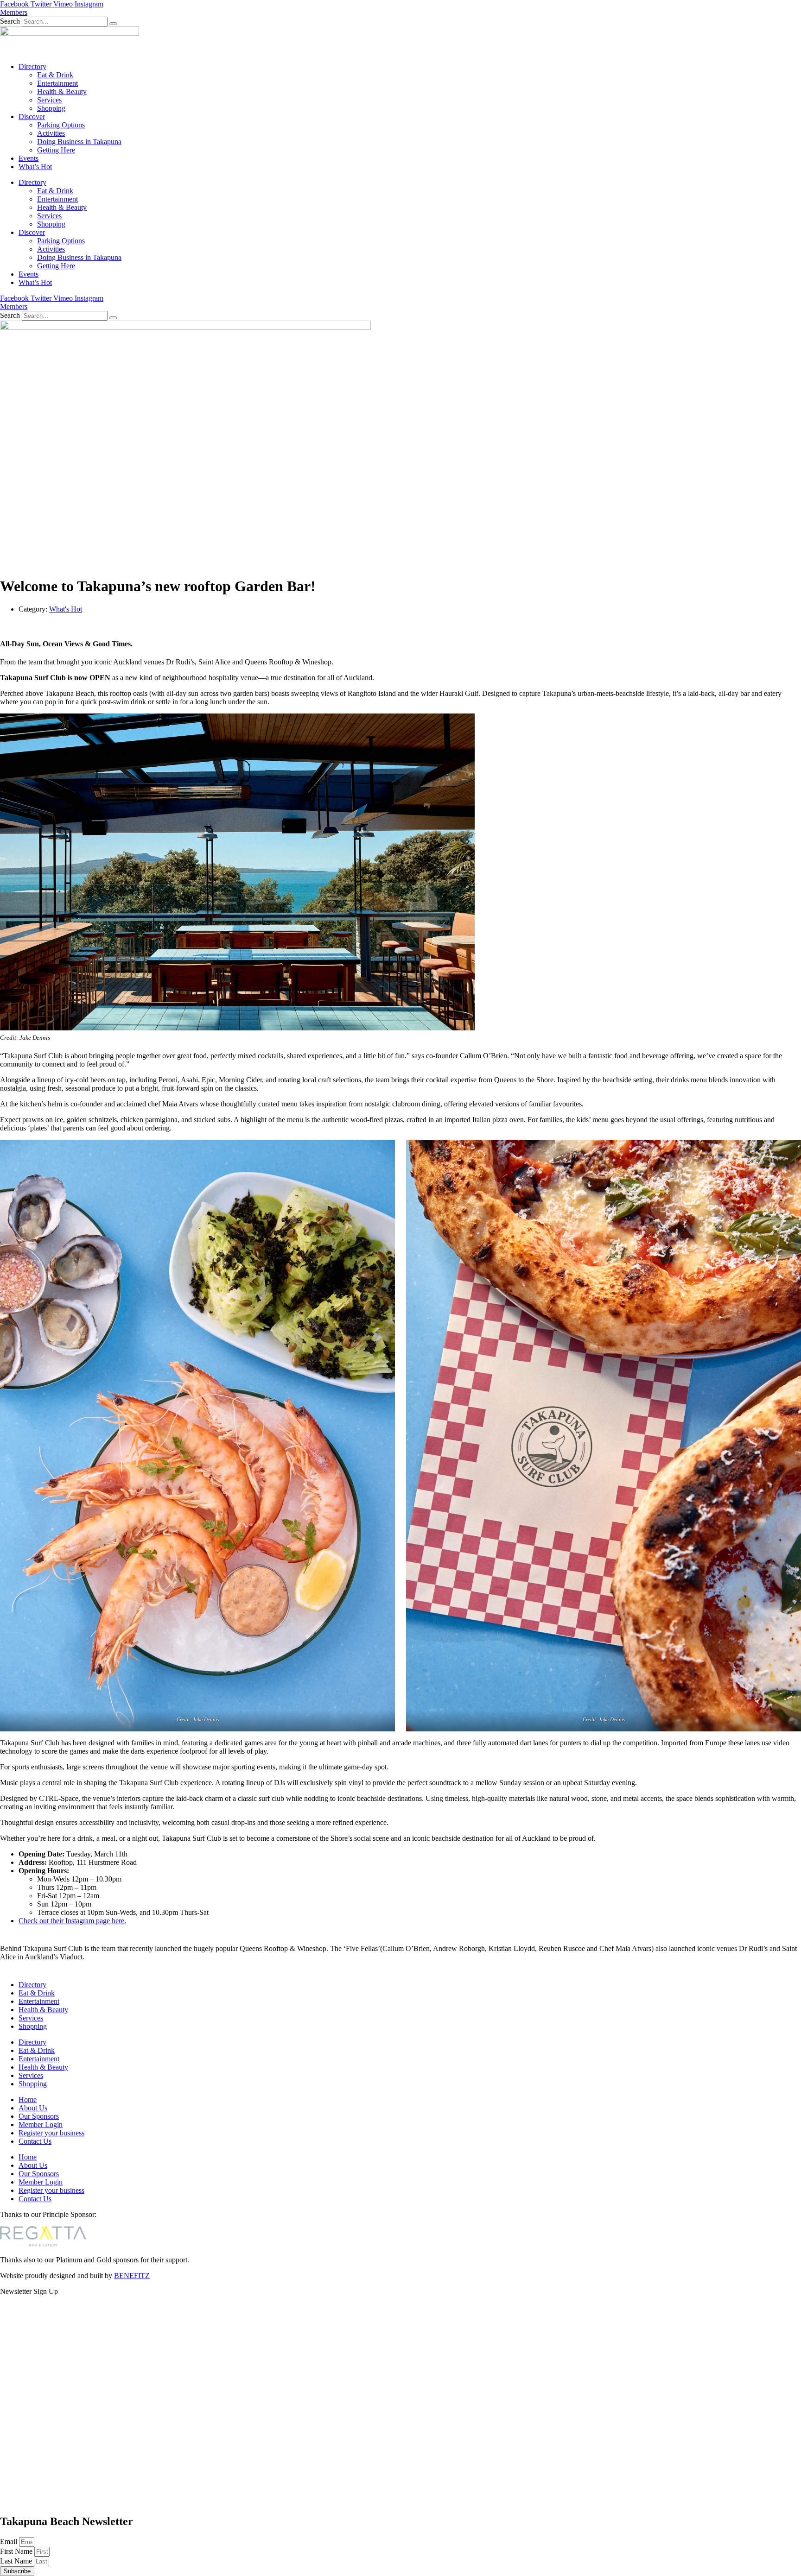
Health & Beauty (62, 92)
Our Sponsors (39, 2116)
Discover (32, 117)
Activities (51, 133)
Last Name (17, 2561)
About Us (33, 2108)
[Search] (113, 24)
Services (49, 100)
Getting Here (56, 150)
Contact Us (35, 2141)
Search (10, 21)
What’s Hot (35, 167)
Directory (32, 66)
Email (10, 2541)
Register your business (51, 2133)
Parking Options (61, 125)
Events (29, 158)
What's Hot (66, 609)
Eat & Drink (55, 75)
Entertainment (57, 83)
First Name (17, 2551)
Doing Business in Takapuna (79, 142)
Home (28, 2099)
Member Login (41, 2125)
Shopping (51, 108)
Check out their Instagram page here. (72, 1921)
